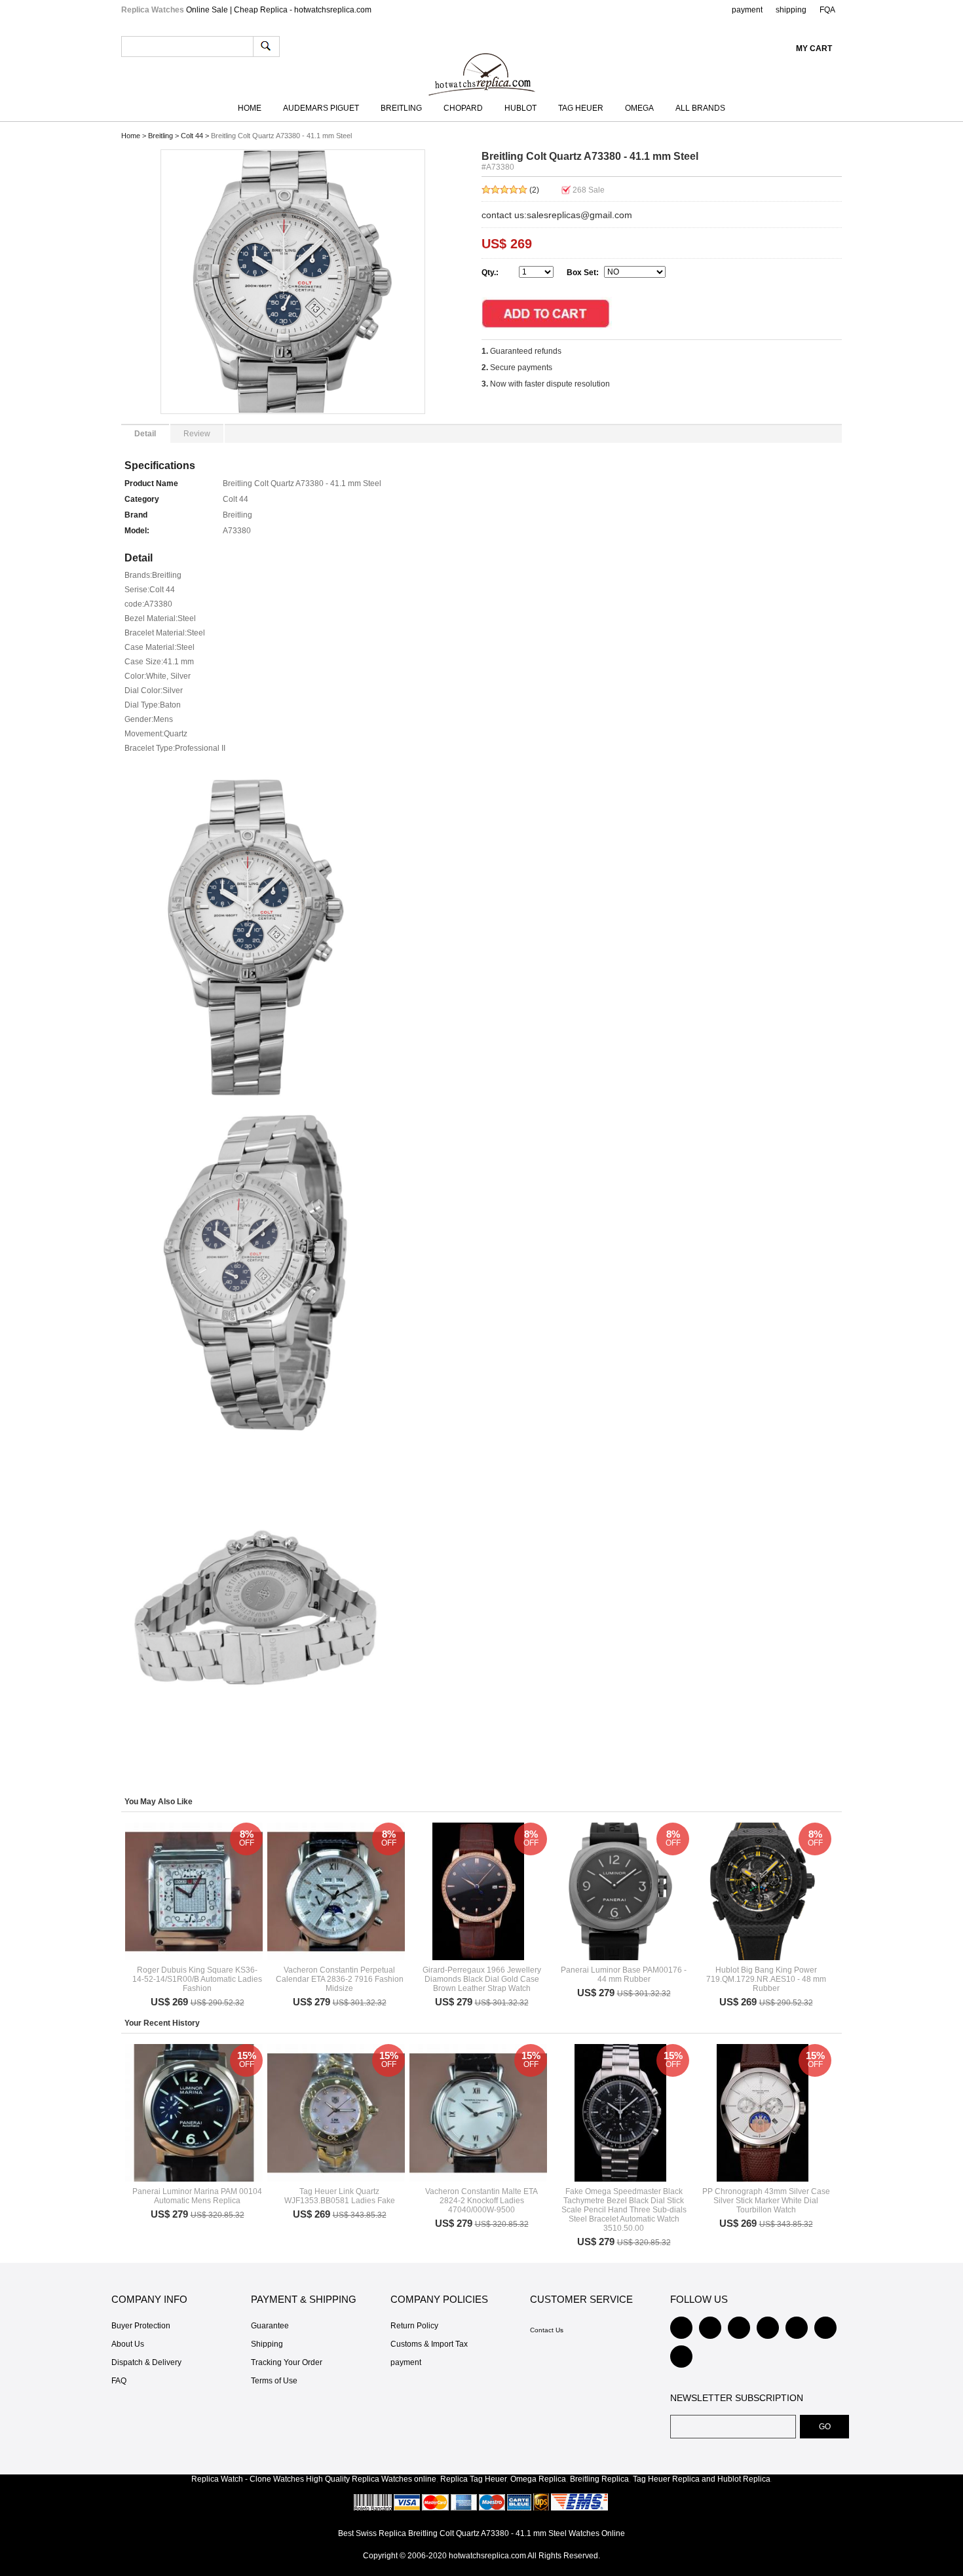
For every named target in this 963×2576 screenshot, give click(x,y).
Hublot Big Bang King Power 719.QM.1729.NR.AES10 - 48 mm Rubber (766, 1979)
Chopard (463, 108)
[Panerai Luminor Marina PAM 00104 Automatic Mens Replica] (194, 2113)
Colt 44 (192, 136)
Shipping (267, 2344)
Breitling (401, 108)
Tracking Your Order (287, 2362)
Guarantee (270, 2326)
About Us (128, 2344)
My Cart (814, 48)
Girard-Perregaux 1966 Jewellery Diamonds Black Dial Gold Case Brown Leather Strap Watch (482, 1979)
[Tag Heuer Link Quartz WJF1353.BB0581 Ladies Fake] (336, 2113)
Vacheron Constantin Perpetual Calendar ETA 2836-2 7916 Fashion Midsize (340, 1979)
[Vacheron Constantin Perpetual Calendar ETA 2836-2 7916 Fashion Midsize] (336, 1891)
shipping (791, 10)
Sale (589, 190)
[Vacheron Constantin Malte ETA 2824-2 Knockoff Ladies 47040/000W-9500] (478, 2113)
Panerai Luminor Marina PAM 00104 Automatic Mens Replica (197, 2196)
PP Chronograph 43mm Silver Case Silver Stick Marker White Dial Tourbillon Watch (766, 2201)
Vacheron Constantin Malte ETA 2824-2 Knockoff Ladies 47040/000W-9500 (481, 2201)
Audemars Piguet (321, 108)
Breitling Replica (599, 2479)
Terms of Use (274, 2381)
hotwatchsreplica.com (487, 2556)
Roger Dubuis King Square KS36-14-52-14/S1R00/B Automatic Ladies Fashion (197, 1979)
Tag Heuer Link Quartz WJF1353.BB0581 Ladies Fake (340, 2196)
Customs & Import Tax (429, 2344)
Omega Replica (538, 2479)
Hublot (520, 108)
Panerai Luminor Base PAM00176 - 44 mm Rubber (624, 1975)
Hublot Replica (744, 2479)
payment (747, 10)
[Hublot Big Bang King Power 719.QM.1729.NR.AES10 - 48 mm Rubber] (763, 1891)
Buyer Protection (141, 2326)
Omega (639, 108)
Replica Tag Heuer (473, 2479)
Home (250, 108)
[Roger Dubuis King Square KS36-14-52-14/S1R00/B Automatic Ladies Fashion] (194, 1891)
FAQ (119, 2381)
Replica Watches (382, 2479)
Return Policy (414, 2326)
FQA (827, 10)
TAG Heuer (581, 108)
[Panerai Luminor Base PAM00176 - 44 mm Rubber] (620, 1891)
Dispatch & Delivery (146, 2362)
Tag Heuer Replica (666, 2479)
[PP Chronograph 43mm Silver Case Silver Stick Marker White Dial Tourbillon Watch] (763, 2113)
